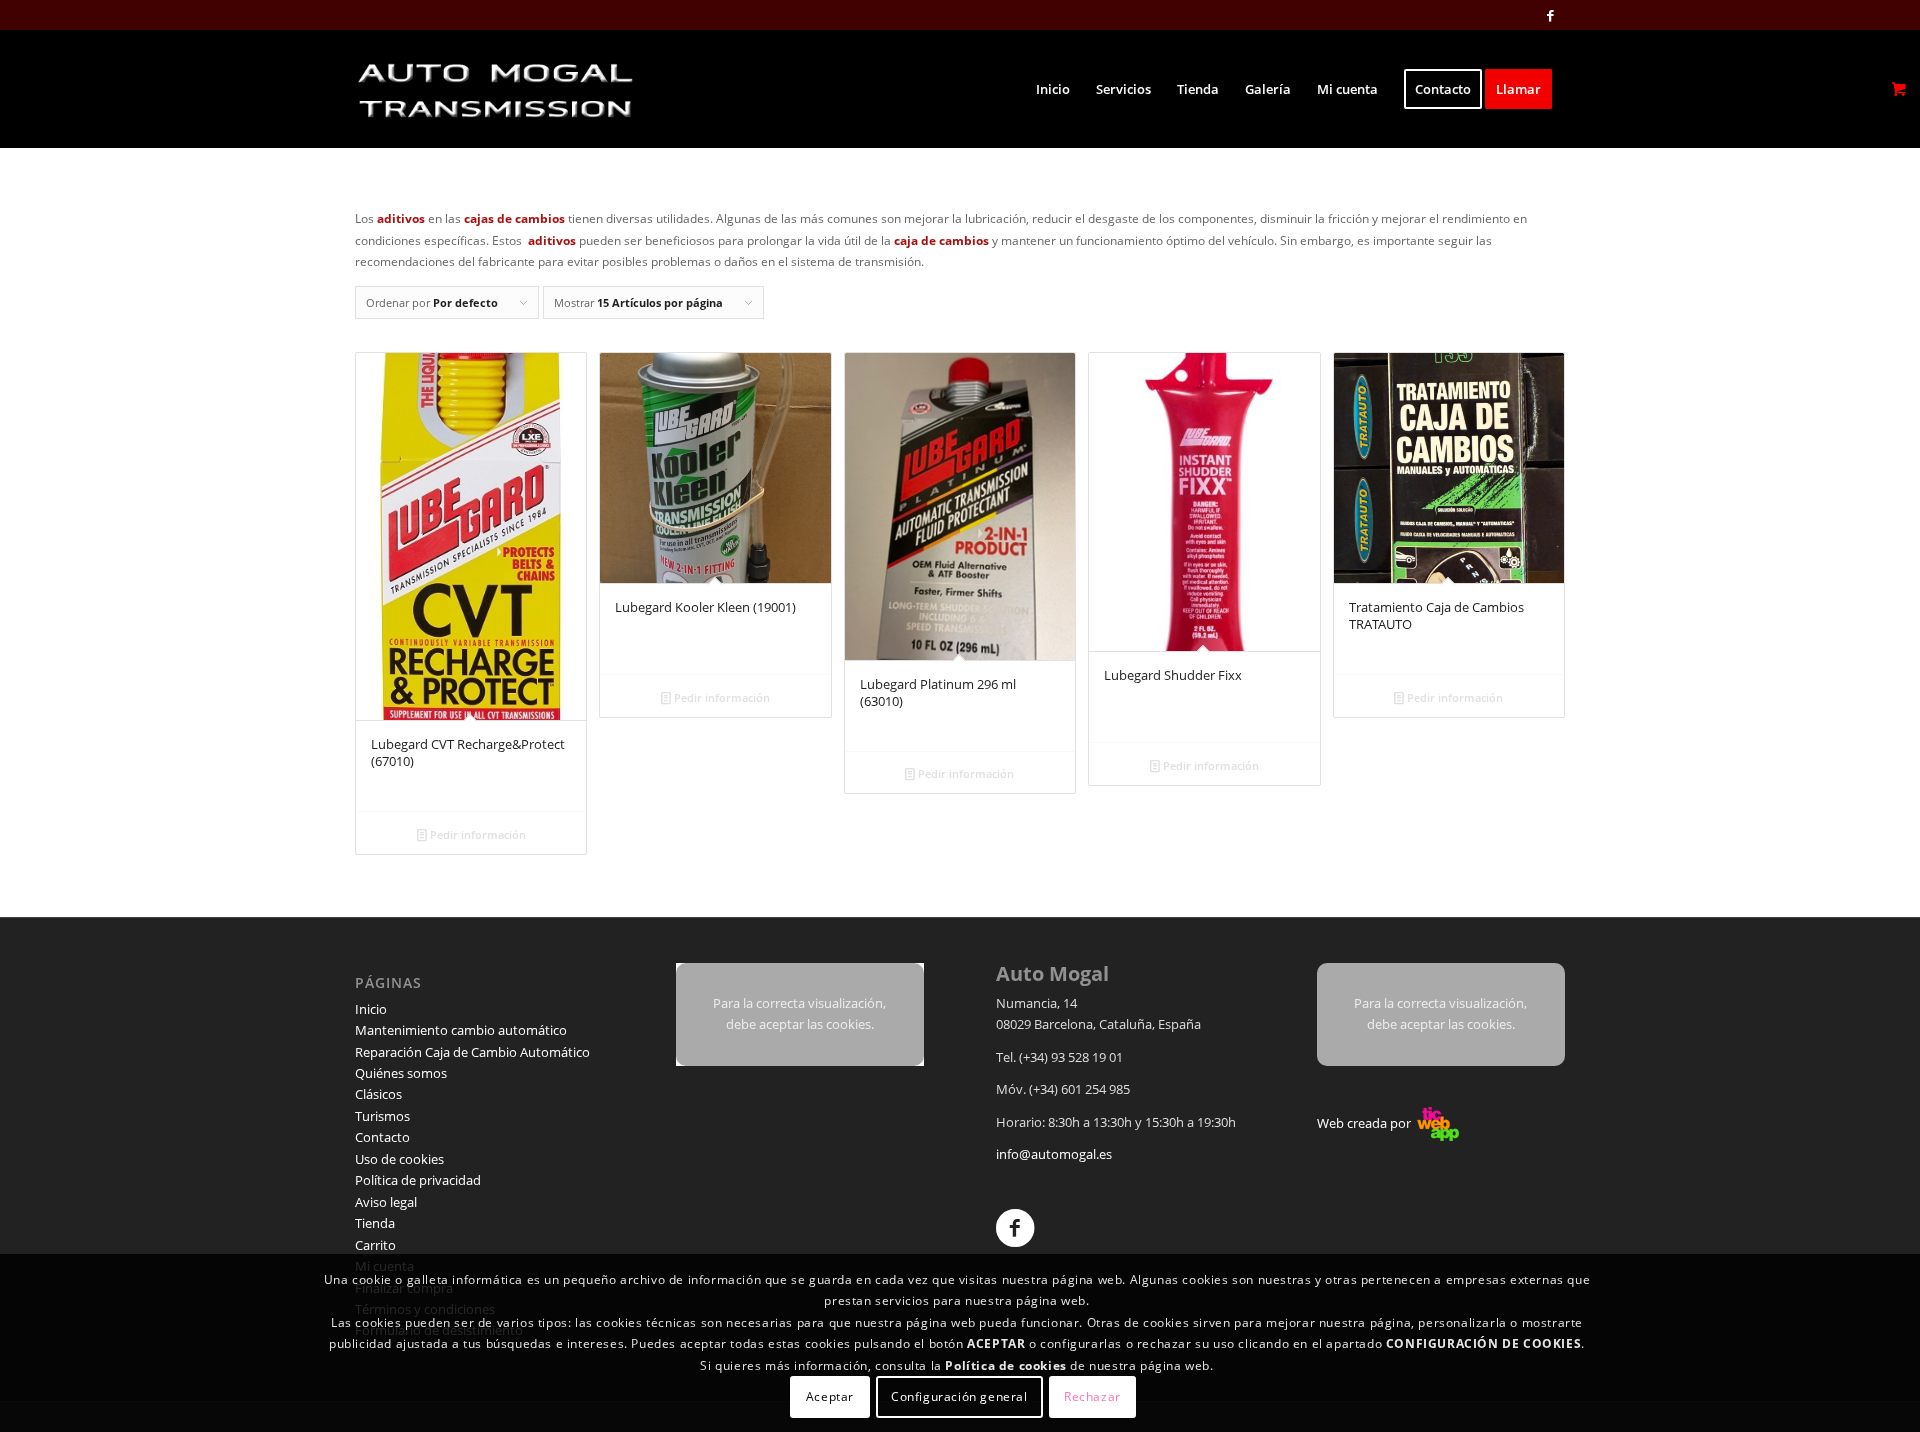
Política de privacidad (418, 1180)
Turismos (382, 1116)
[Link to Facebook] (1550, 15)
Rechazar (1092, 1396)
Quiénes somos (401, 1073)
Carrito (375, 1245)
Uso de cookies (399, 1159)
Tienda (375, 1223)
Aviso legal (386, 1202)
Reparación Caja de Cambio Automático (472, 1052)
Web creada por (1365, 1123)
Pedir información (476, 834)
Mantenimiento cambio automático (461, 1030)
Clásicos (378, 1094)
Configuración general (959, 1396)
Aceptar (830, 1396)
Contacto (382, 1137)
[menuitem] (1053, 89)
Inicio (371, 1009)
